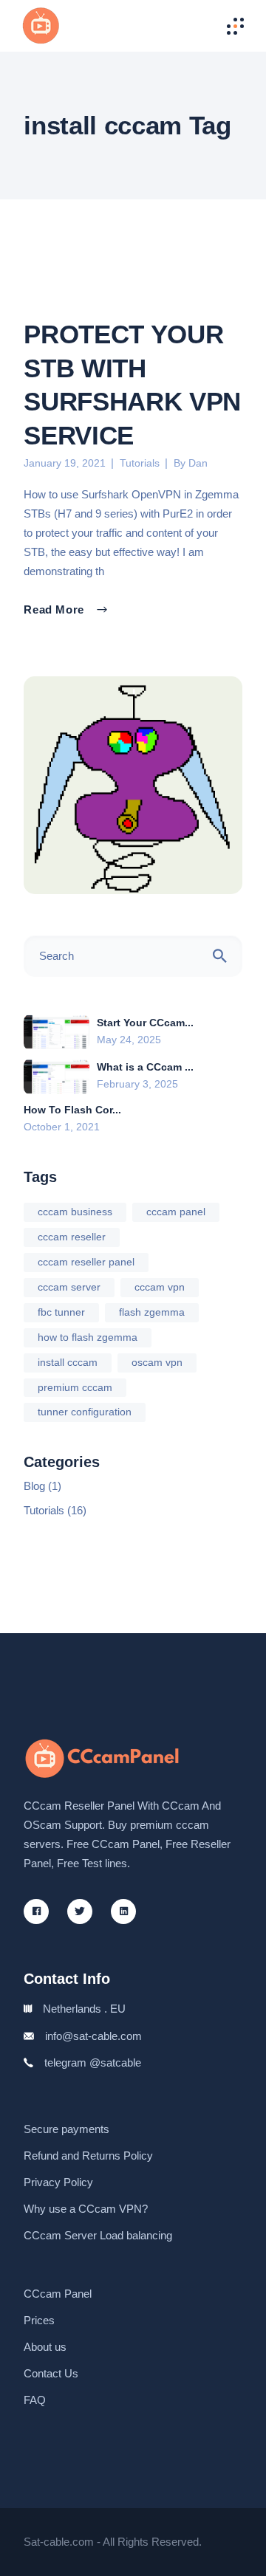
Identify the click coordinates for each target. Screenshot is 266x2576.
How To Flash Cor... (72, 1110)
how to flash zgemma (88, 1337)
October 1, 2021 (62, 1127)
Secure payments (66, 2129)
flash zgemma (152, 1312)
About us (45, 2347)
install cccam (68, 1362)
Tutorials (140, 463)
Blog (34, 1486)
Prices (39, 2320)
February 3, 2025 (137, 1084)
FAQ (35, 2400)
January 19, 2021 (65, 463)
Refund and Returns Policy (88, 2156)
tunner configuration (85, 1412)
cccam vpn (160, 1287)
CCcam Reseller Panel (86, 1262)
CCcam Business (75, 1212)
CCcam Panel (58, 2294)
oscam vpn (157, 1362)
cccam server (69, 1287)
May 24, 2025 (129, 1040)
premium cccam (75, 1387)
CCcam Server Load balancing (98, 2235)
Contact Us (51, 2373)
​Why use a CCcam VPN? (86, 2209)
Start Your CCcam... (145, 1023)
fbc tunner (61, 1312)
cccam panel (176, 1212)
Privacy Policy (58, 2182)
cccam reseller (72, 1237)
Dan (198, 463)
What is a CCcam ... (145, 1067)
